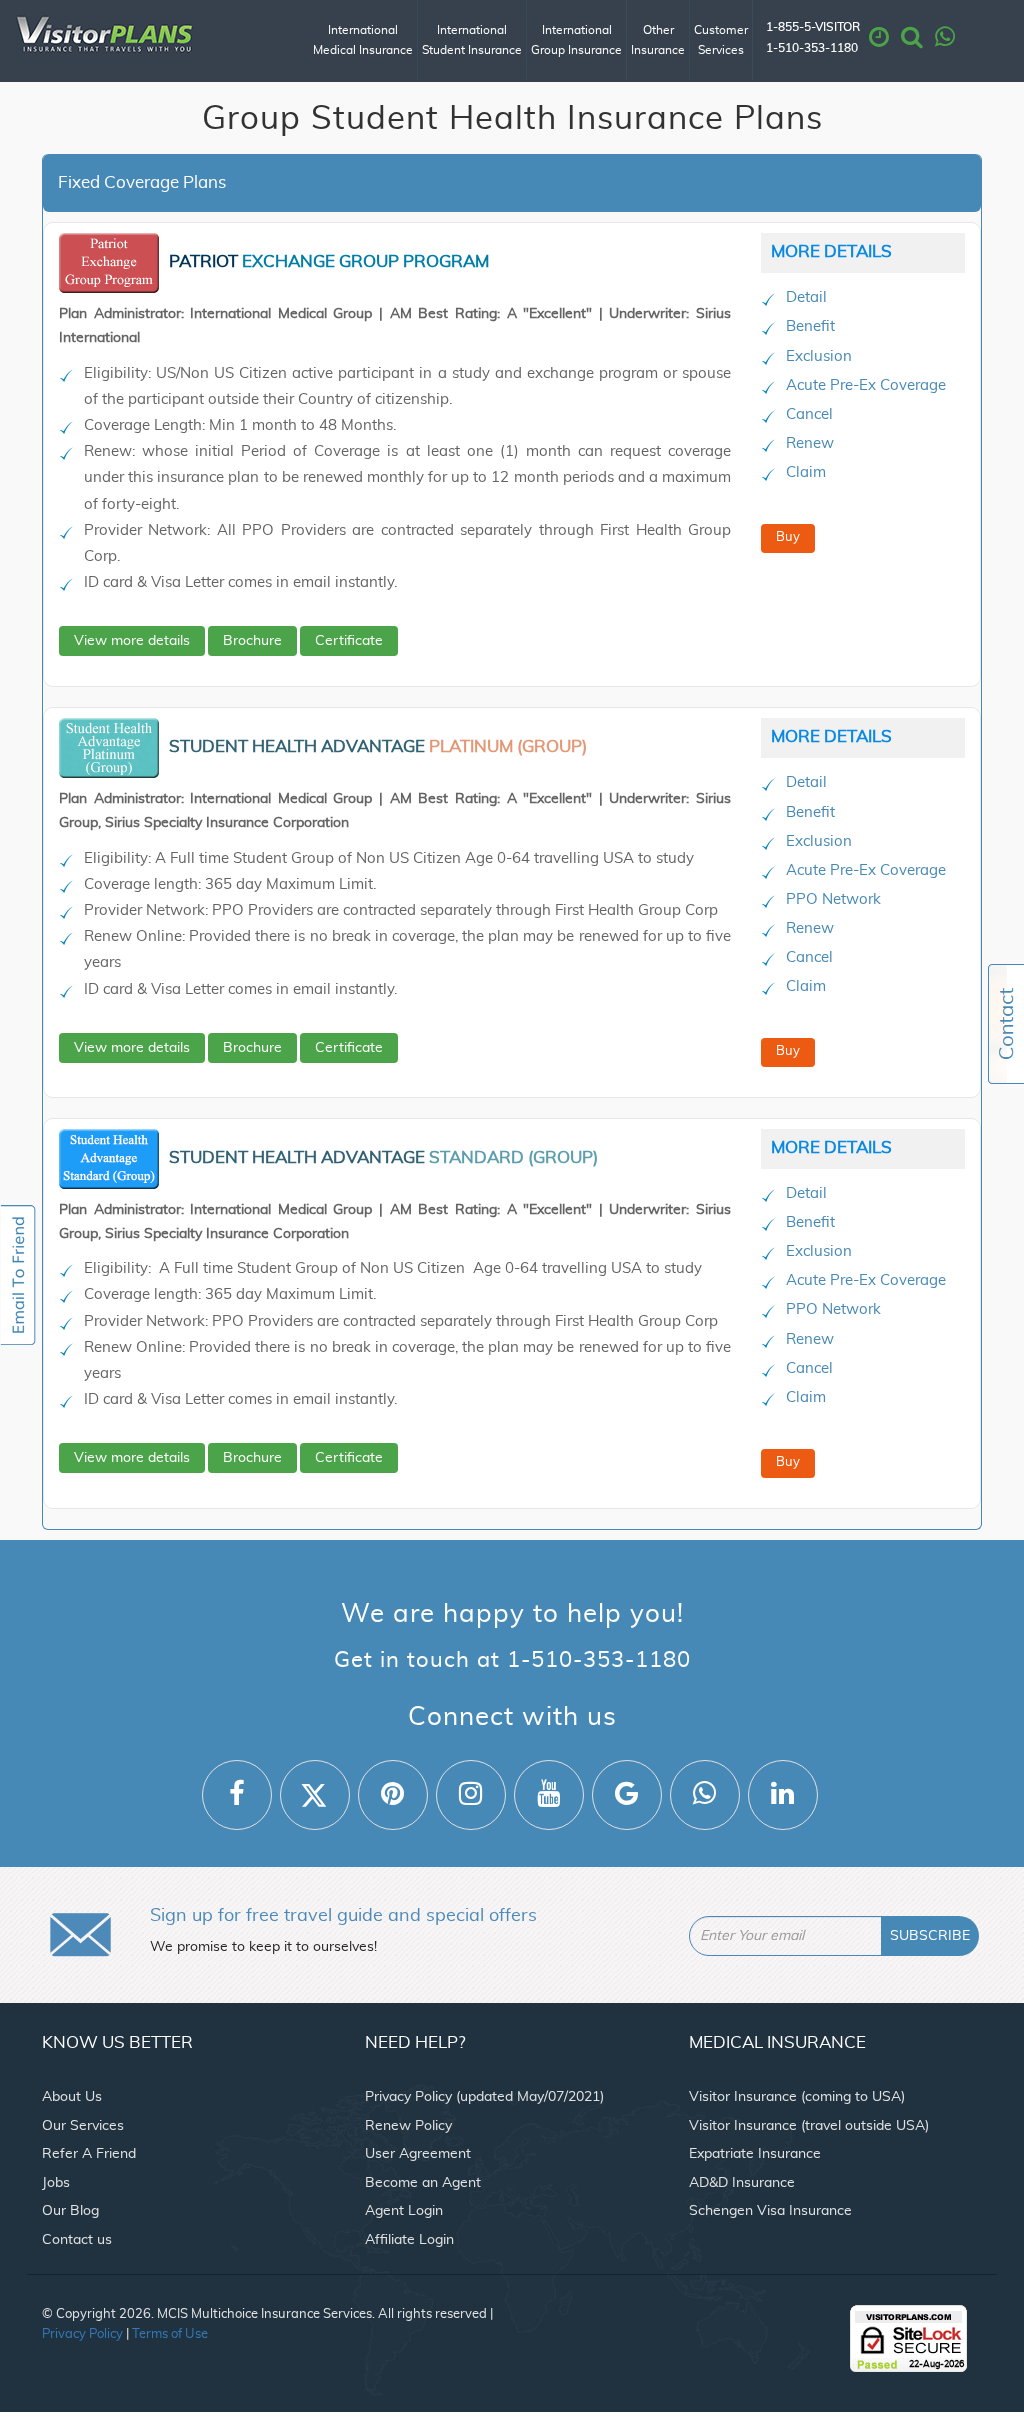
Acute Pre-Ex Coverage (866, 385)
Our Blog (70, 2211)
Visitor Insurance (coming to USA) (797, 2097)
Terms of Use (170, 2334)
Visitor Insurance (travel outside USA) (809, 2126)
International (363, 40)
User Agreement (418, 2154)
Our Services (83, 2126)
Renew (810, 443)
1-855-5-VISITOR (813, 27)
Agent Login (404, 2211)
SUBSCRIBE (930, 1936)
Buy (788, 537)
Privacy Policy (82, 2334)
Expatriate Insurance (755, 2154)
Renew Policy (408, 2126)
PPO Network (833, 899)
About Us (72, 2097)
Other (658, 40)
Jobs (56, 2183)
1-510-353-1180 (812, 48)
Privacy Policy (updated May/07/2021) (484, 2097)
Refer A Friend (89, 2154)
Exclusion (819, 356)
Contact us (77, 2240)
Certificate (349, 641)
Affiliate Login (409, 2240)
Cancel (809, 414)
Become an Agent (423, 2183)
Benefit (810, 326)
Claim (806, 472)
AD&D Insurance (742, 2183)
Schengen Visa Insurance (770, 2211)
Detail (806, 297)
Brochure (252, 641)
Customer (721, 40)
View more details (132, 641)
